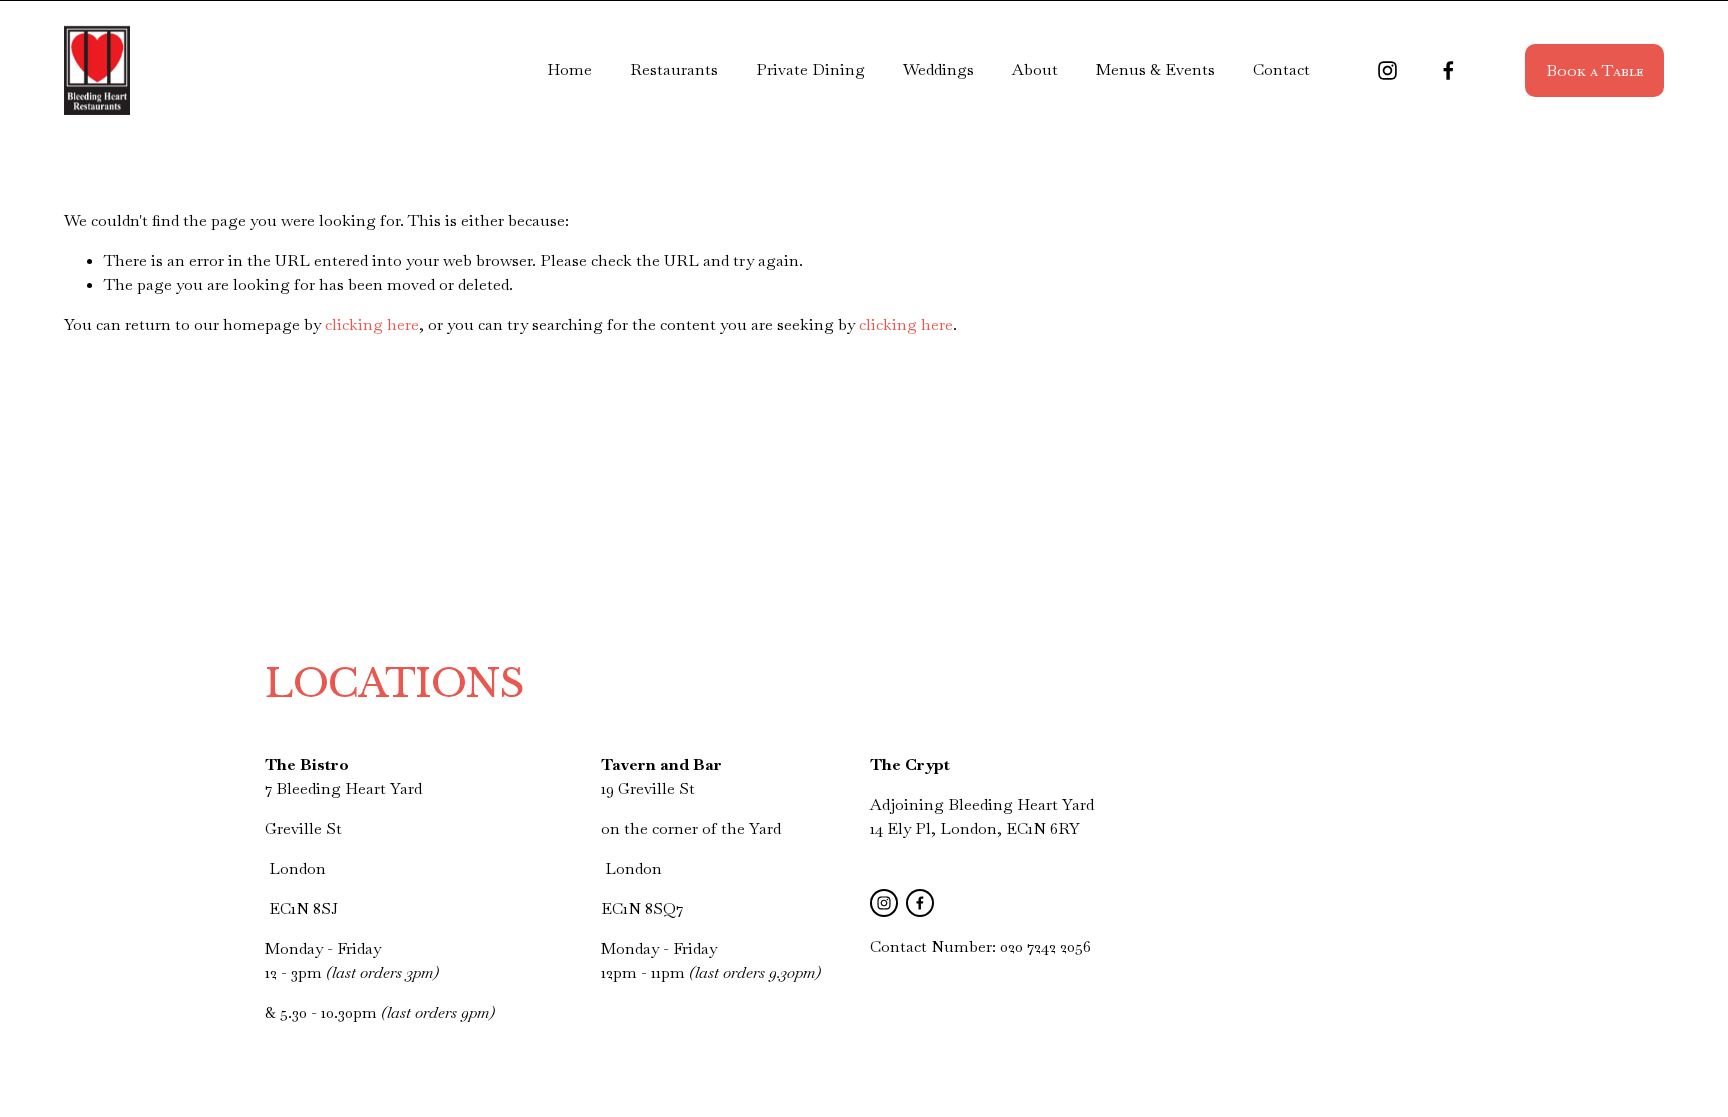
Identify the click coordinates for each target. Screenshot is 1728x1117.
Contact (1281, 69)
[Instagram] (1387, 70)
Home (569, 69)
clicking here (372, 324)
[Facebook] (1448, 70)
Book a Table (1594, 70)
